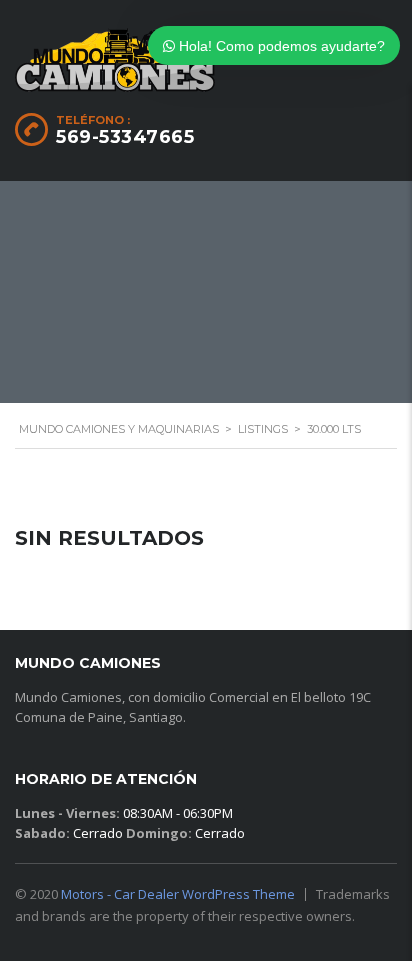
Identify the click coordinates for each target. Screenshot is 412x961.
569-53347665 (125, 137)
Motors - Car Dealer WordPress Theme (178, 894)
